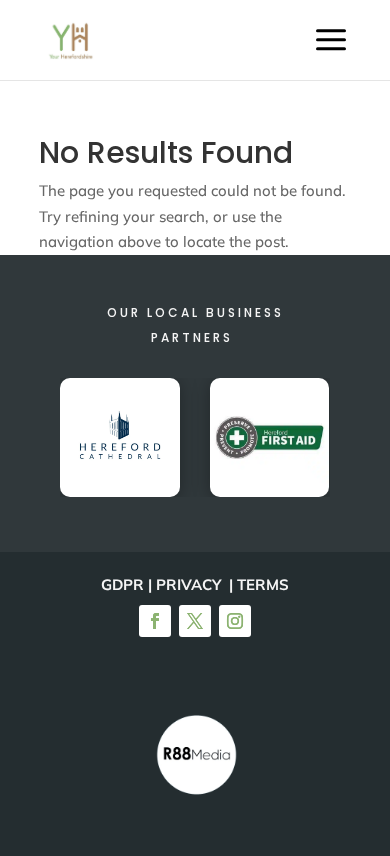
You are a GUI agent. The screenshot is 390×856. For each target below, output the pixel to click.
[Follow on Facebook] (155, 621)
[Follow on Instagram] (235, 621)
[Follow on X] (195, 621)
